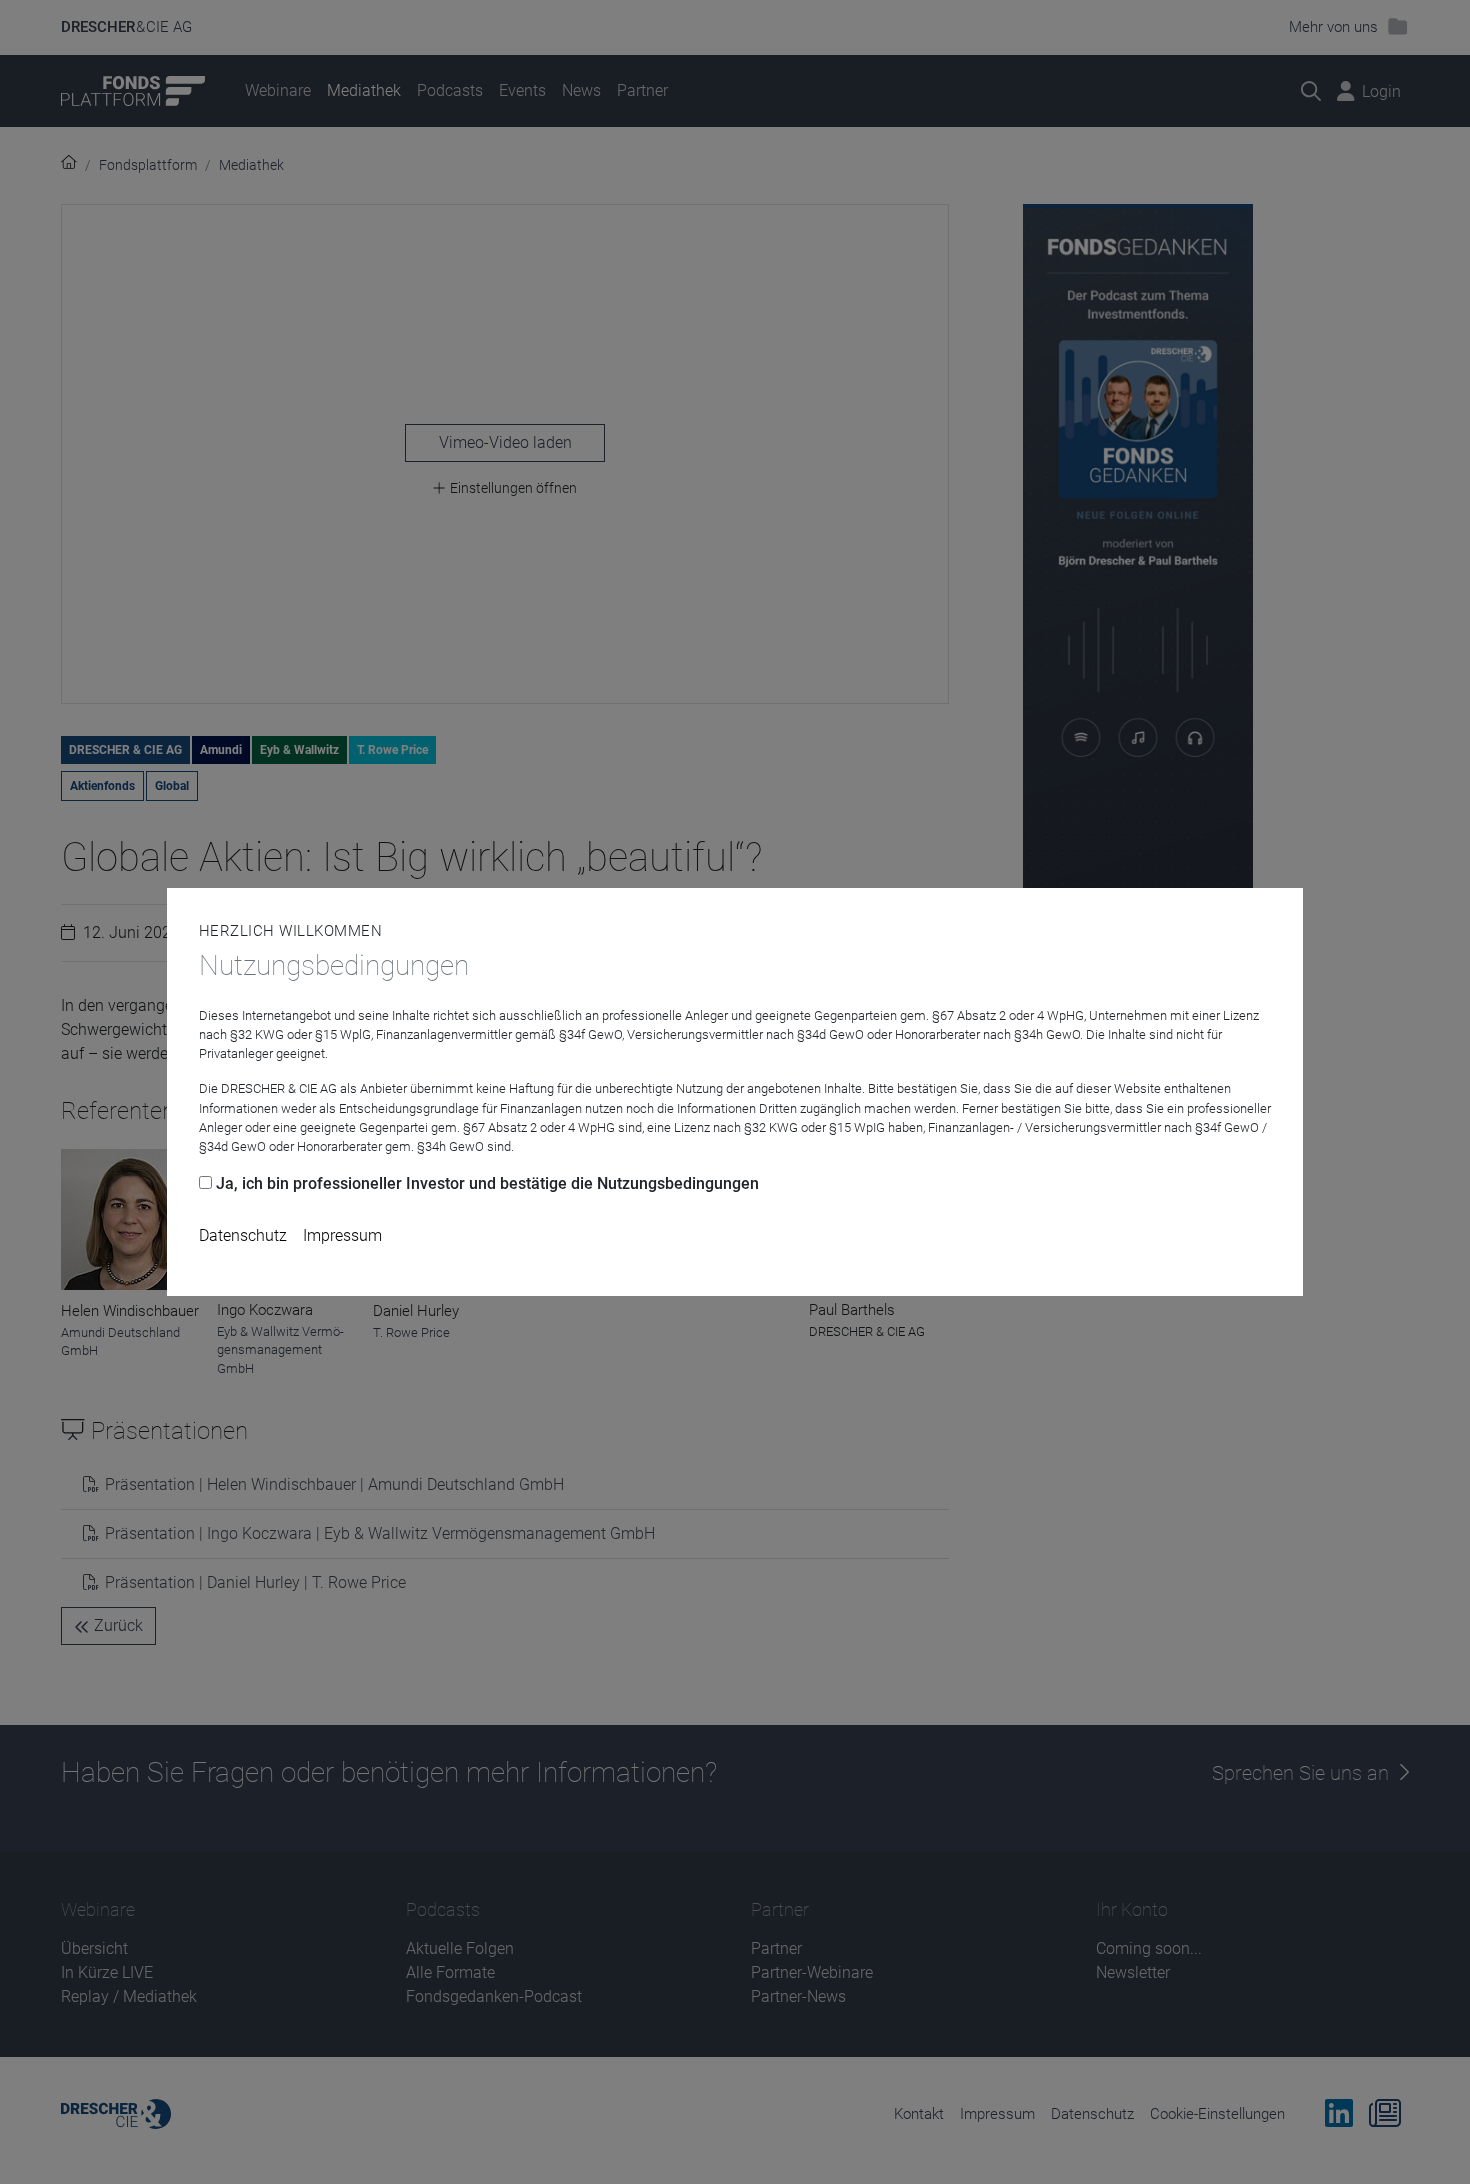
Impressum (342, 1235)
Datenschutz (243, 1235)
